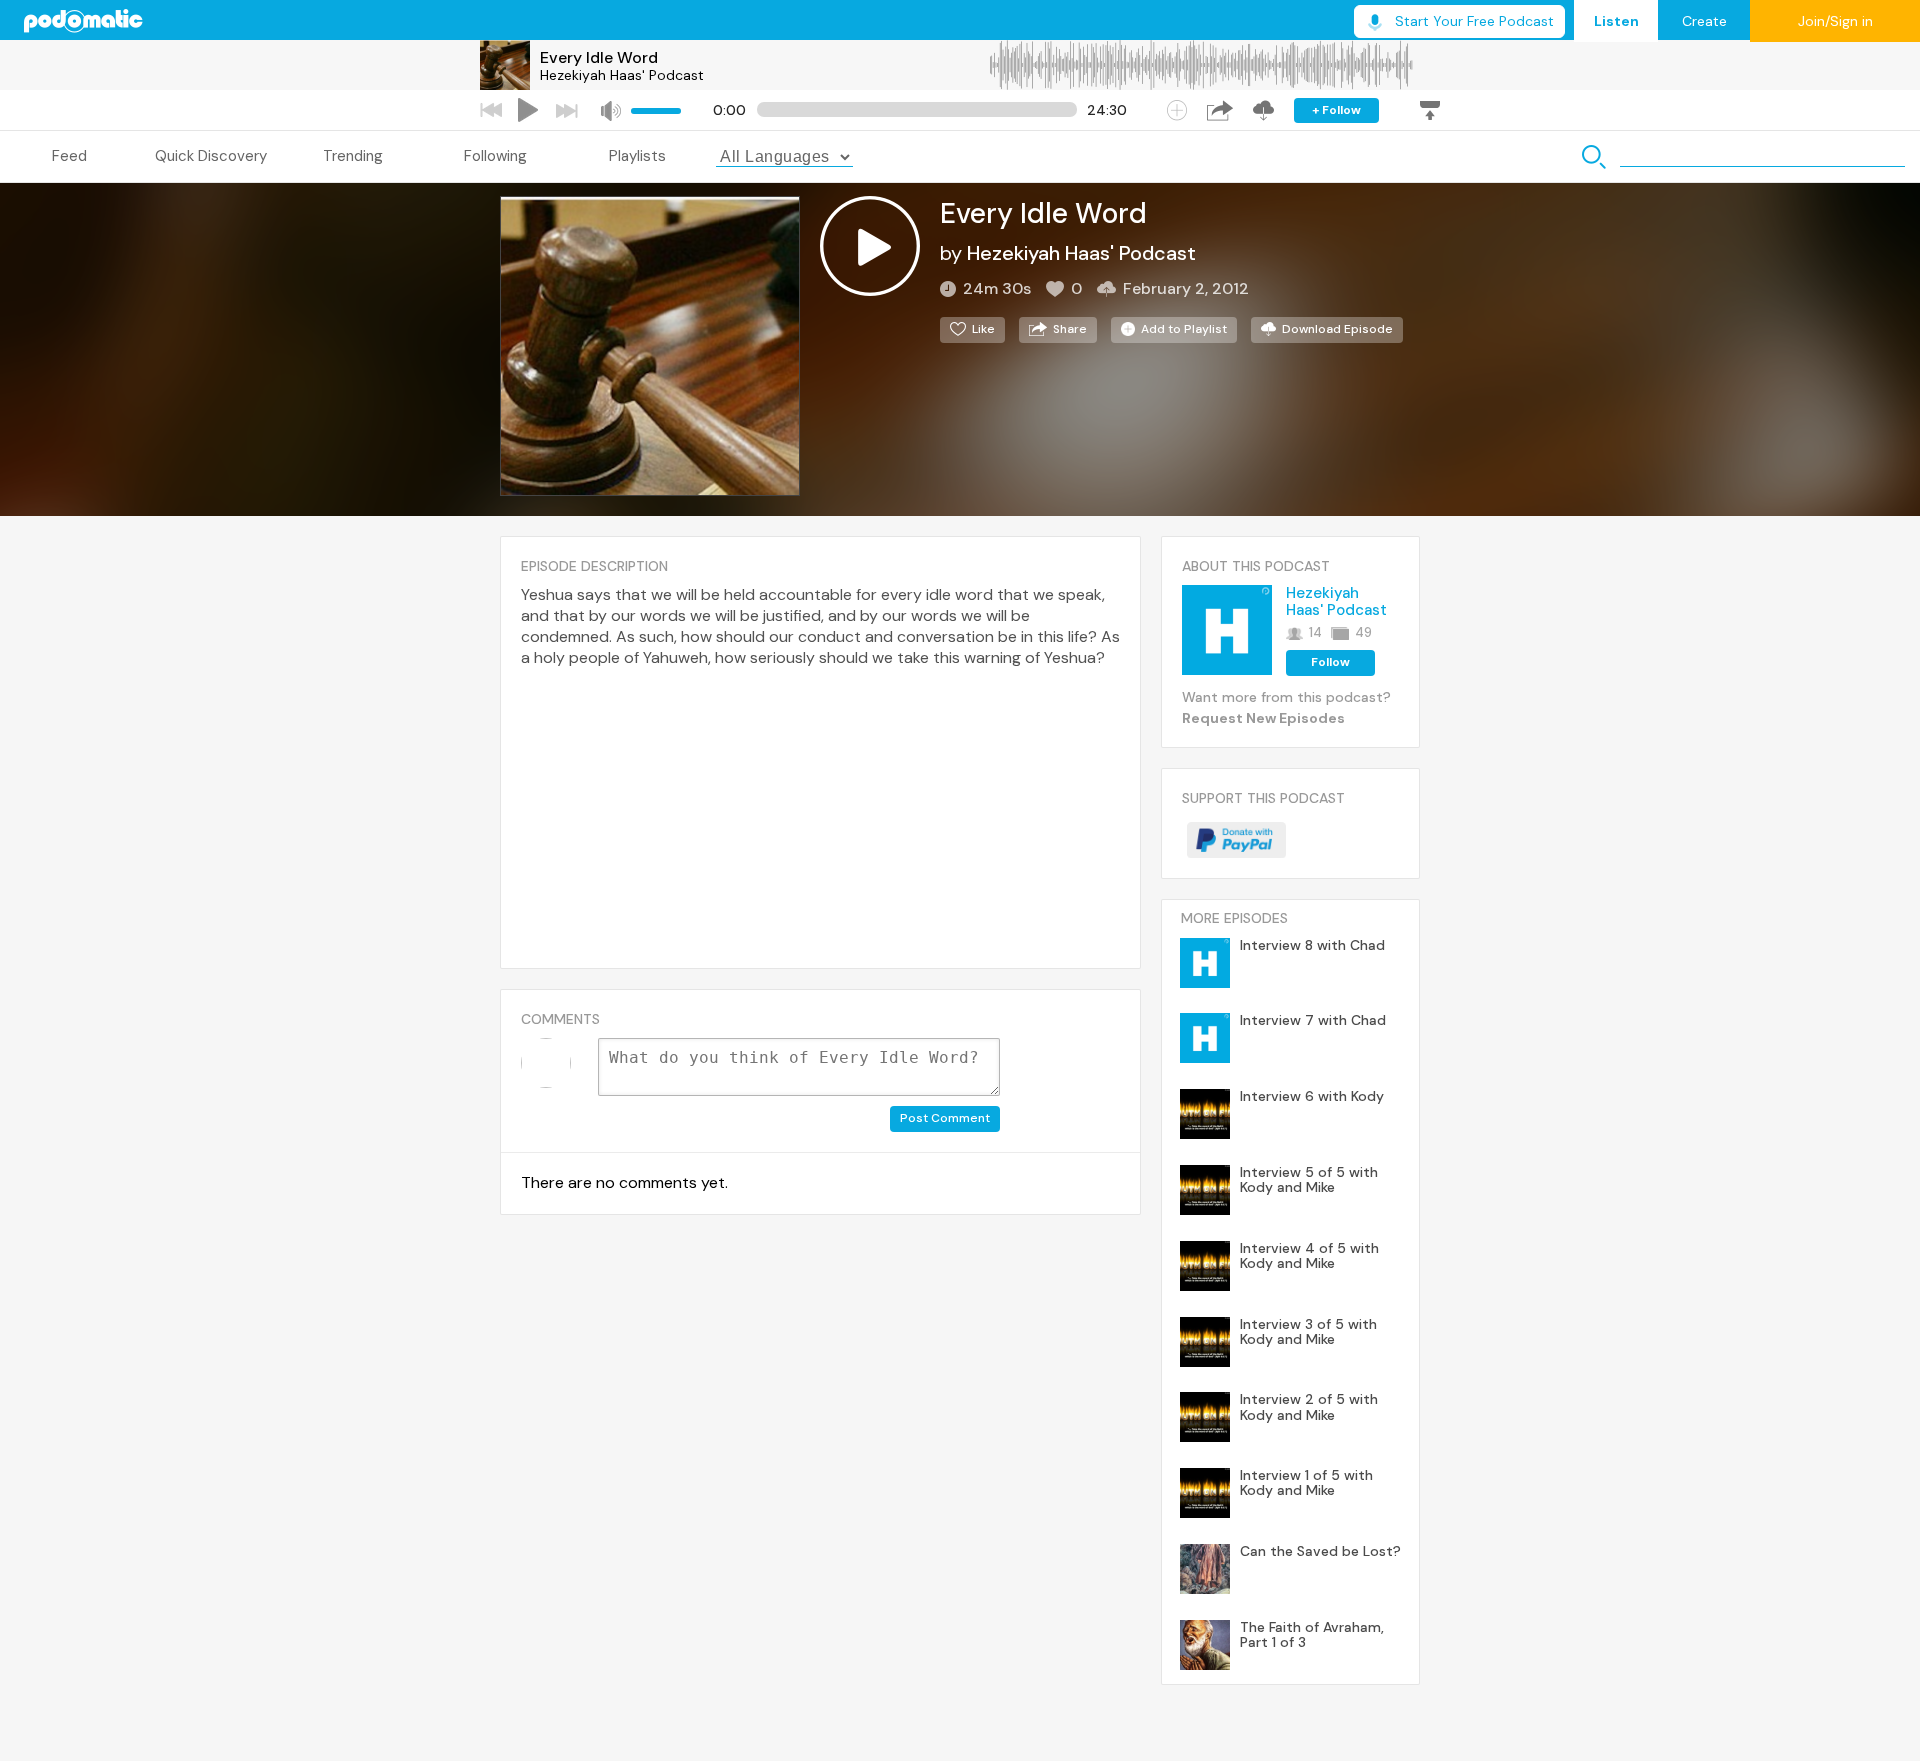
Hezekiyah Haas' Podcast (622, 75)
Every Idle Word (599, 57)
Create (1704, 21)
